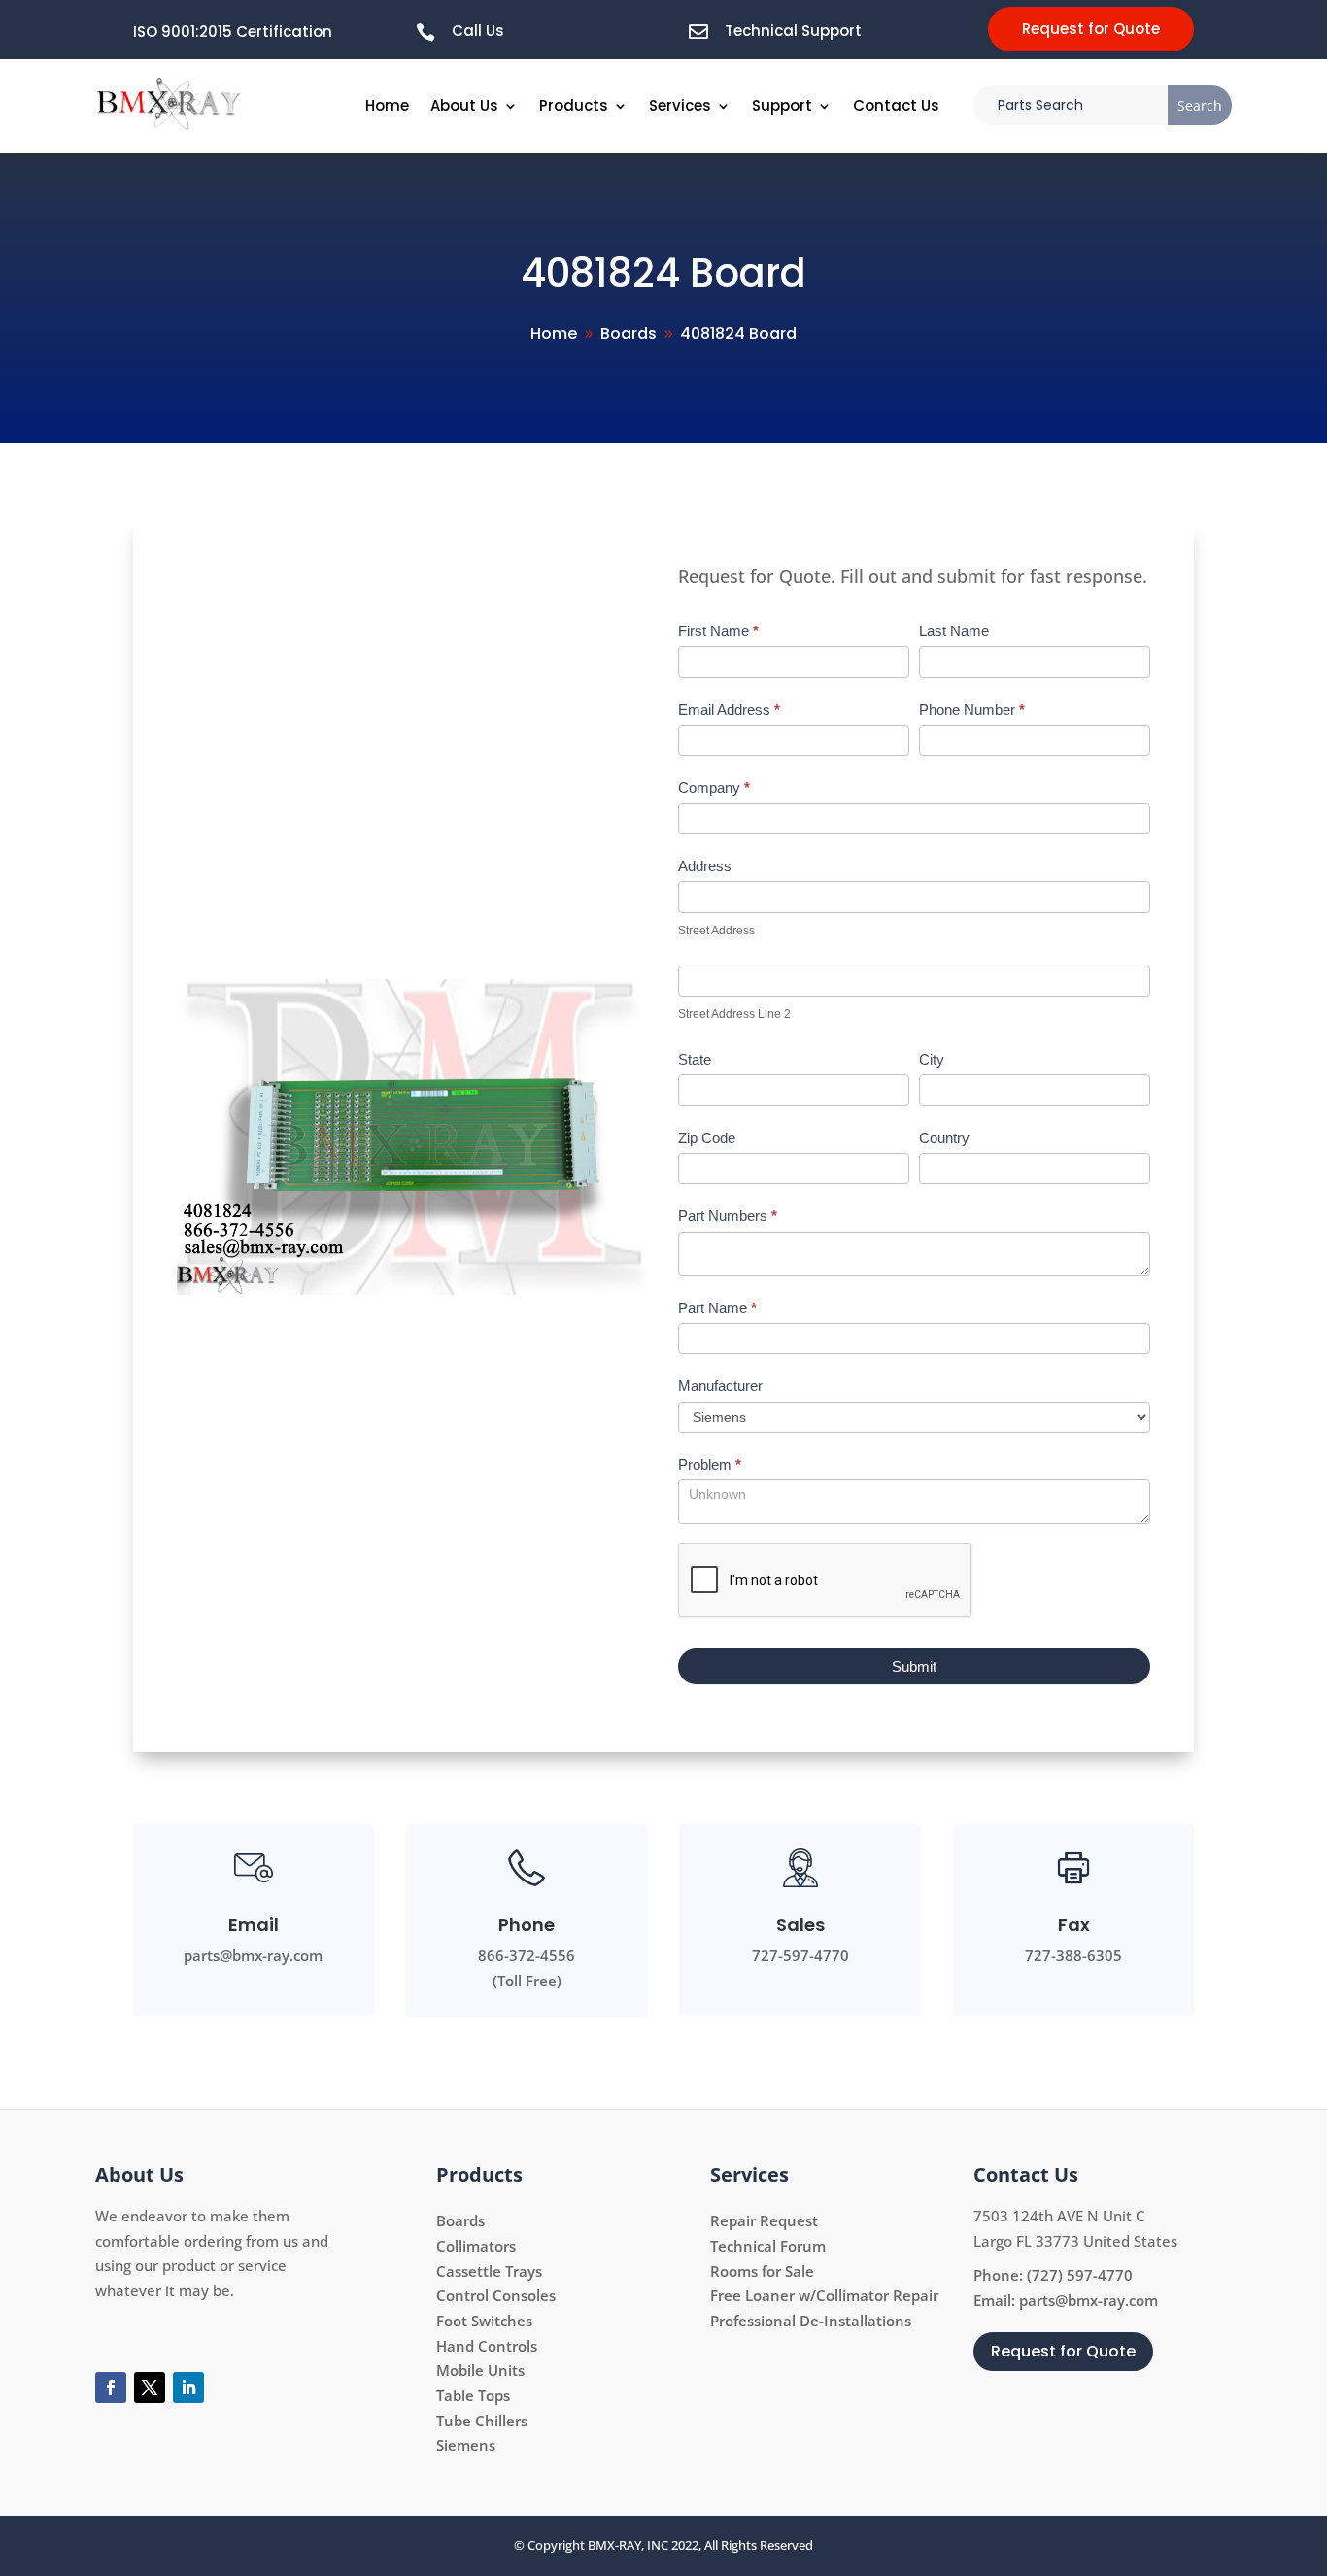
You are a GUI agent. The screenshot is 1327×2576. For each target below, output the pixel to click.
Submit (914, 1666)
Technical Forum (768, 2246)
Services (680, 105)
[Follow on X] (150, 2388)
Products (574, 105)
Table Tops (473, 2395)
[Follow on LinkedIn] (188, 2388)
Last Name (954, 631)
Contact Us (896, 105)
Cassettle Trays (489, 2271)
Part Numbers (728, 1216)
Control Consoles (496, 2295)
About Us (464, 105)
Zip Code (707, 1138)
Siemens (466, 2445)
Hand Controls (487, 2346)
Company (714, 787)
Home (387, 105)
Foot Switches (484, 2321)
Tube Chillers (482, 2421)
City (932, 1059)
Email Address (729, 710)
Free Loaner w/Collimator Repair (824, 2295)
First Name (718, 631)
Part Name (717, 1308)
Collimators (476, 2246)
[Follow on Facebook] (111, 2388)
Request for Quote (1091, 29)
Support (782, 105)
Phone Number (972, 710)
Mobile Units (480, 2370)
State (695, 1059)
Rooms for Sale (762, 2271)
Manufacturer (720, 1386)
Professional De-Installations (811, 2321)
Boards (460, 2220)
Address (705, 866)
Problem (710, 1464)
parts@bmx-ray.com (1089, 2300)
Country (944, 1138)
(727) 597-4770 (1080, 2275)
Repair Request (764, 2220)
